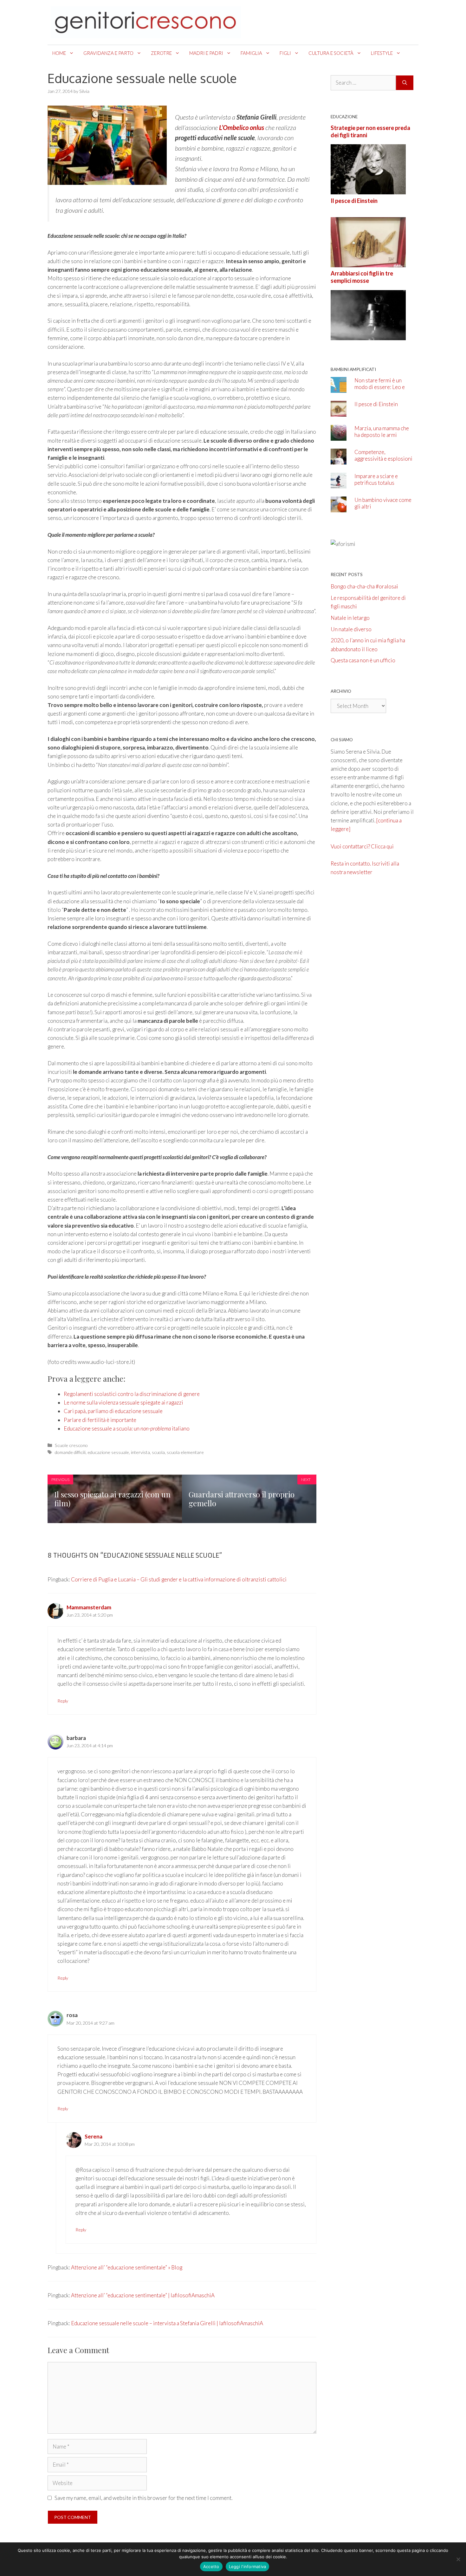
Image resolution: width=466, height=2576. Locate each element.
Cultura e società (331, 53)
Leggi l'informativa (248, 2566)
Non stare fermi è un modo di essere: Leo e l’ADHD (380, 387)
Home (59, 53)
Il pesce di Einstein (354, 201)
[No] (458, 2559)
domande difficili (70, 1452)
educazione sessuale (108, 1452)
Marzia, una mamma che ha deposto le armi (382, 431)
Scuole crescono (71, 1445)
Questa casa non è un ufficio (363, 660)
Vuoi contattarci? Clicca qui (362, 846)
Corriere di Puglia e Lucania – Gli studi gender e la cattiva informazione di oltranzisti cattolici (179, 1579)
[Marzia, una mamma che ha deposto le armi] (339, 436)
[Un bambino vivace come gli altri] (339, 508)
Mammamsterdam (89, 1607)
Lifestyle (382, 53)
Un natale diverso (351, 629)
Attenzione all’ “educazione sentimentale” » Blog (127, 2267)
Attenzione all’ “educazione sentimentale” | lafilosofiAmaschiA (143, 2295)
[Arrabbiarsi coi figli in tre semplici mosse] (368, 336)
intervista (140, 1452)
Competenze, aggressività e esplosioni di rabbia (383, 459)
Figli (285, 53)
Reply (63, 1701)
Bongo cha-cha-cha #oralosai (364, 586)
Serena (94, 2136)
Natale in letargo (350, 618)
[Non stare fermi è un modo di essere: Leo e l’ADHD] (339, 388)
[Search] (405, 83)
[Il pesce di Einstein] (368, 263)
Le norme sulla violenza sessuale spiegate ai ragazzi (123, 1402)
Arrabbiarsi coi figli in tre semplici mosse (362, 277)
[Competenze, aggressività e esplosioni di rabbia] (339, 460)
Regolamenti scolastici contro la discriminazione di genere (132, 1394)
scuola (158, 1452)
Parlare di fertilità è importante (100, 1420)
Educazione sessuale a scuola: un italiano (127, 1428)
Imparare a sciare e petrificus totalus (376, 479)
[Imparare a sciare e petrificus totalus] (339, 484)
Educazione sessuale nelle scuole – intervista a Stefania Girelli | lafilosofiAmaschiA (167, 2323)
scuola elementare (185, 1452)
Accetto (211, 2566)
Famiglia (251, 53)
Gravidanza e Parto (108, 53)
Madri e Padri (206, 53)
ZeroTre (161, 53)
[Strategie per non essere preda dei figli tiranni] (368, 190)
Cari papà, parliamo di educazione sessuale (113, 1411)
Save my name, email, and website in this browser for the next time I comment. (143, 2498)
